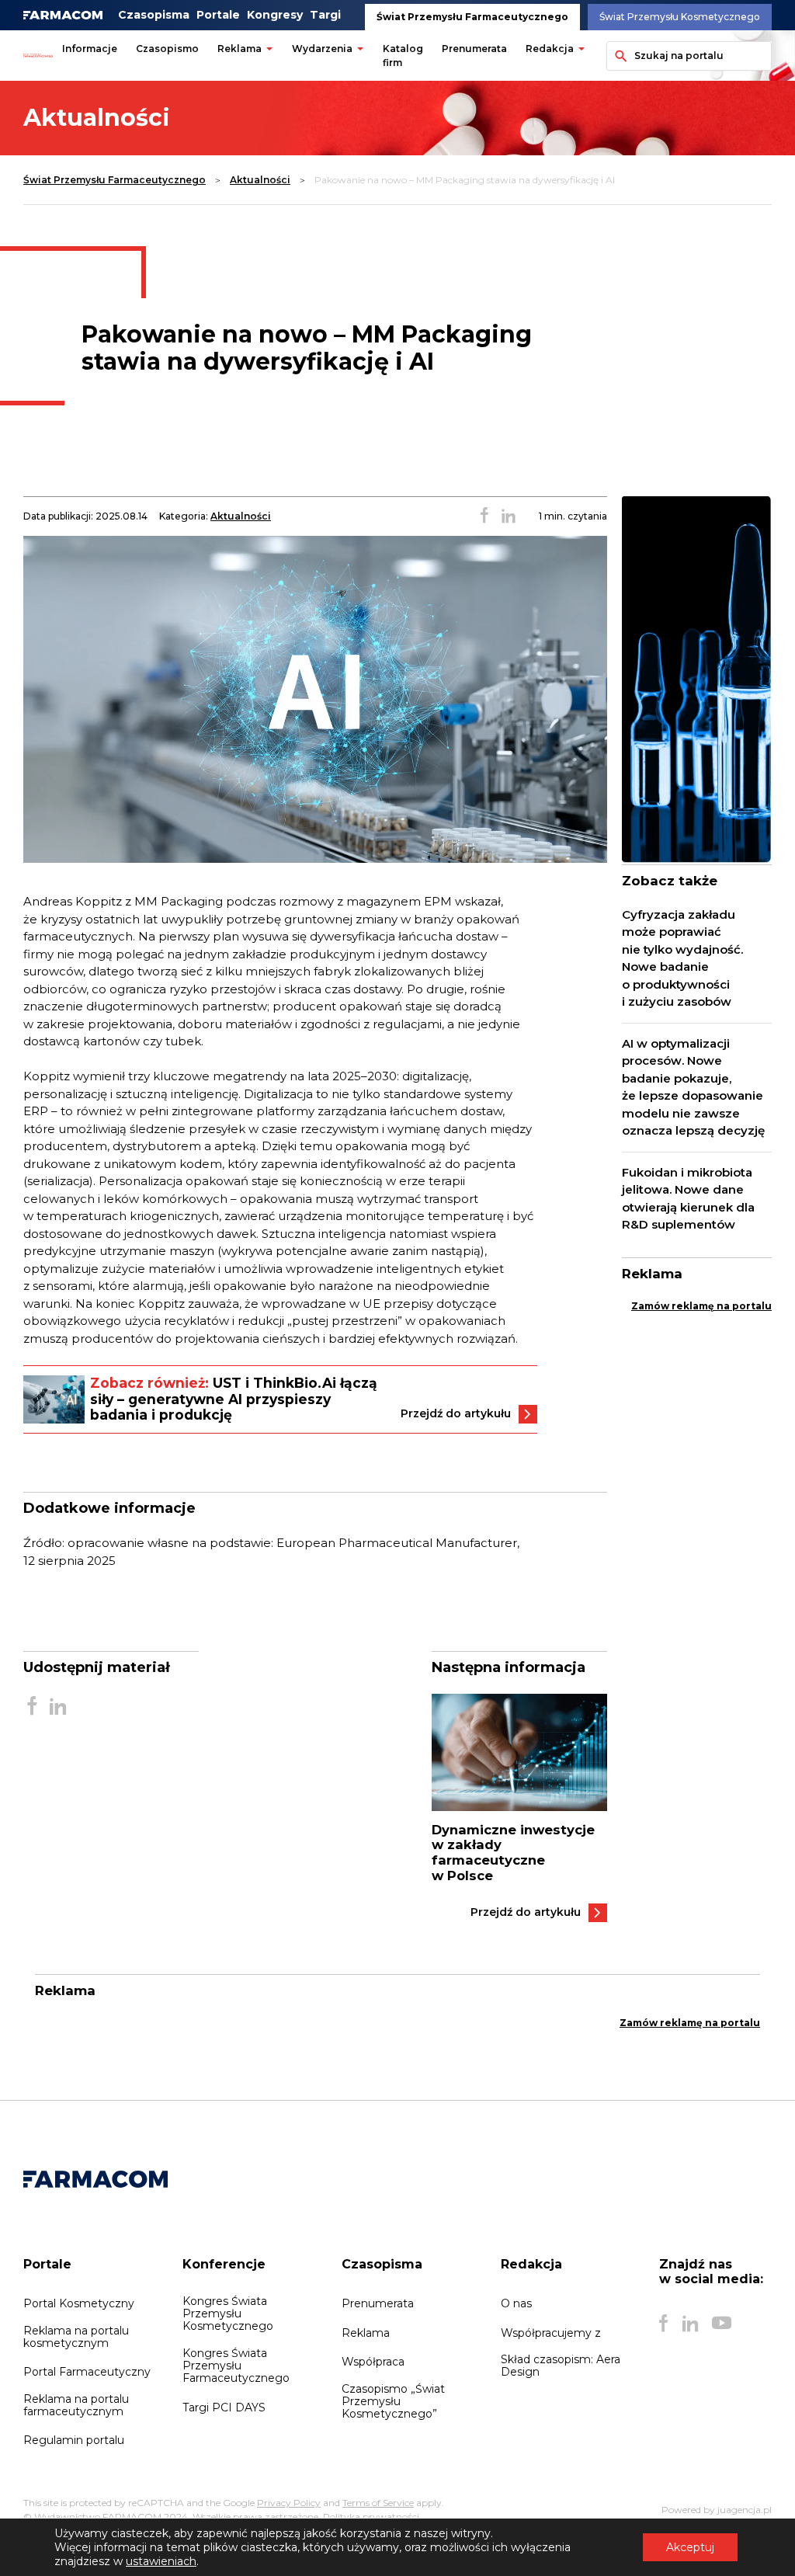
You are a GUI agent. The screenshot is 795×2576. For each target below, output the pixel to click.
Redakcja (550, 49)
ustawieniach (161, 2561)
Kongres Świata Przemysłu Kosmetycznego (228, 2314)
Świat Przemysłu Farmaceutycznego (472, 17)
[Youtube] (722, 2323)
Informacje (90, 49)
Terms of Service (378, 2503)
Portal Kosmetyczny (79, 2303)
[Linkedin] (690, 2323)
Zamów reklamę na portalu (701, 1306)
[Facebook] (664, 2323)
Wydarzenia (322, 49)
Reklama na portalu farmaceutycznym (76, 2405)
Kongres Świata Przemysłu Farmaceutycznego (236, 2366)
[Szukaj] (618, 56)
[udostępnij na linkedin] (509, 516)
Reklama (240, 49)
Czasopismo (167, 49)
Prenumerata (474, 49)
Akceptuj (690, 2547)
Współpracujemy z (551, 2333)
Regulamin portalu (74, 2440)
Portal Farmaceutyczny (87, 2372)
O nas (516, 2303)
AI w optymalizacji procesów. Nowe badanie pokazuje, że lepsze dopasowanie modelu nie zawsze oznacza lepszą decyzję (693, 1087)
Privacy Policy (289, 2503)
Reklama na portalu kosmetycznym (76, 2337)
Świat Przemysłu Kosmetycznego (680, 17)
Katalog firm (403, 56)
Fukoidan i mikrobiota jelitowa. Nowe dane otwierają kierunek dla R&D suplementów (688, 1199)
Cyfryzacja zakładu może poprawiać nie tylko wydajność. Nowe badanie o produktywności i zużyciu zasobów (682, 958)
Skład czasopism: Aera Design (561, 2366)
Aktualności (260, 180)
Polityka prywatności (371, 2517)
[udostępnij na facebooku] (484, 516)
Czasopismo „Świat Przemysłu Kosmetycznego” (393, 2401)
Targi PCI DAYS (224, 2407)
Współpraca (373, 2362)
